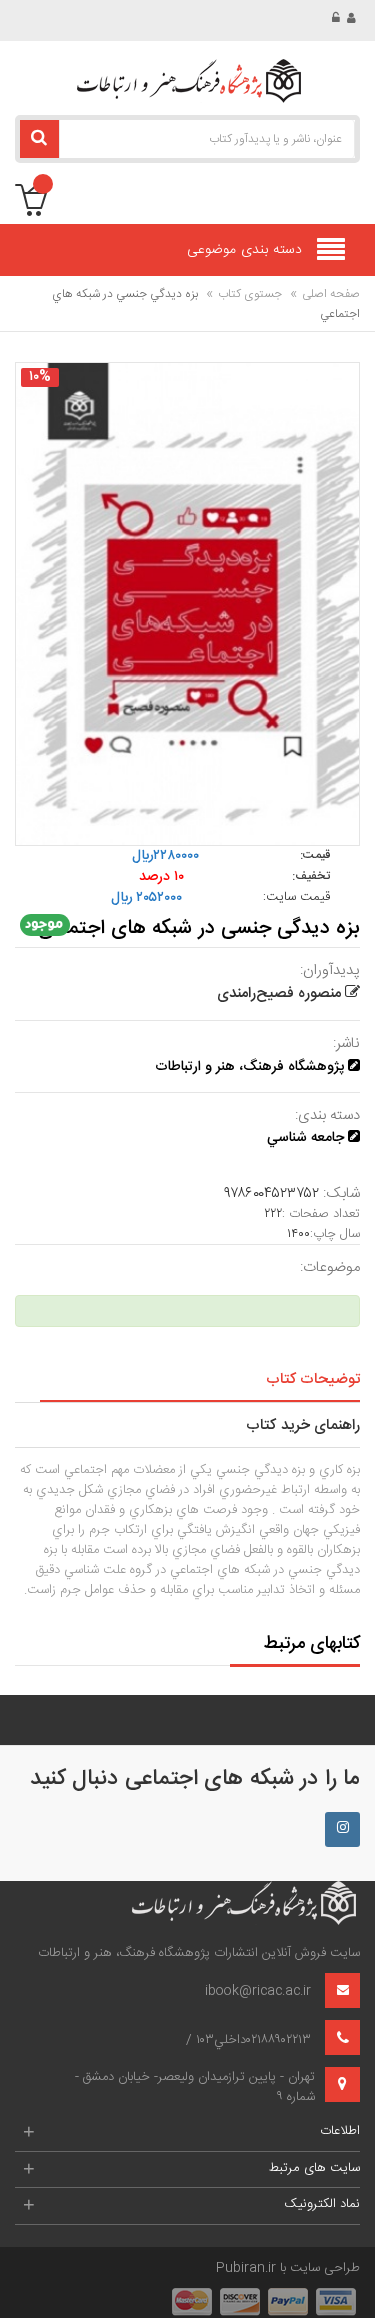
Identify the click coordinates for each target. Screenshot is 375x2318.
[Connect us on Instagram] (342, 1829)
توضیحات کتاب (313, 1379)
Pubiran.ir (246, 2268)
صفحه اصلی (331, 294)
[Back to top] (24, 2282)
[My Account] (353, 19)
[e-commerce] (188, 81)
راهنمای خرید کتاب (303, 1425)
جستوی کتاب (250, 294)
